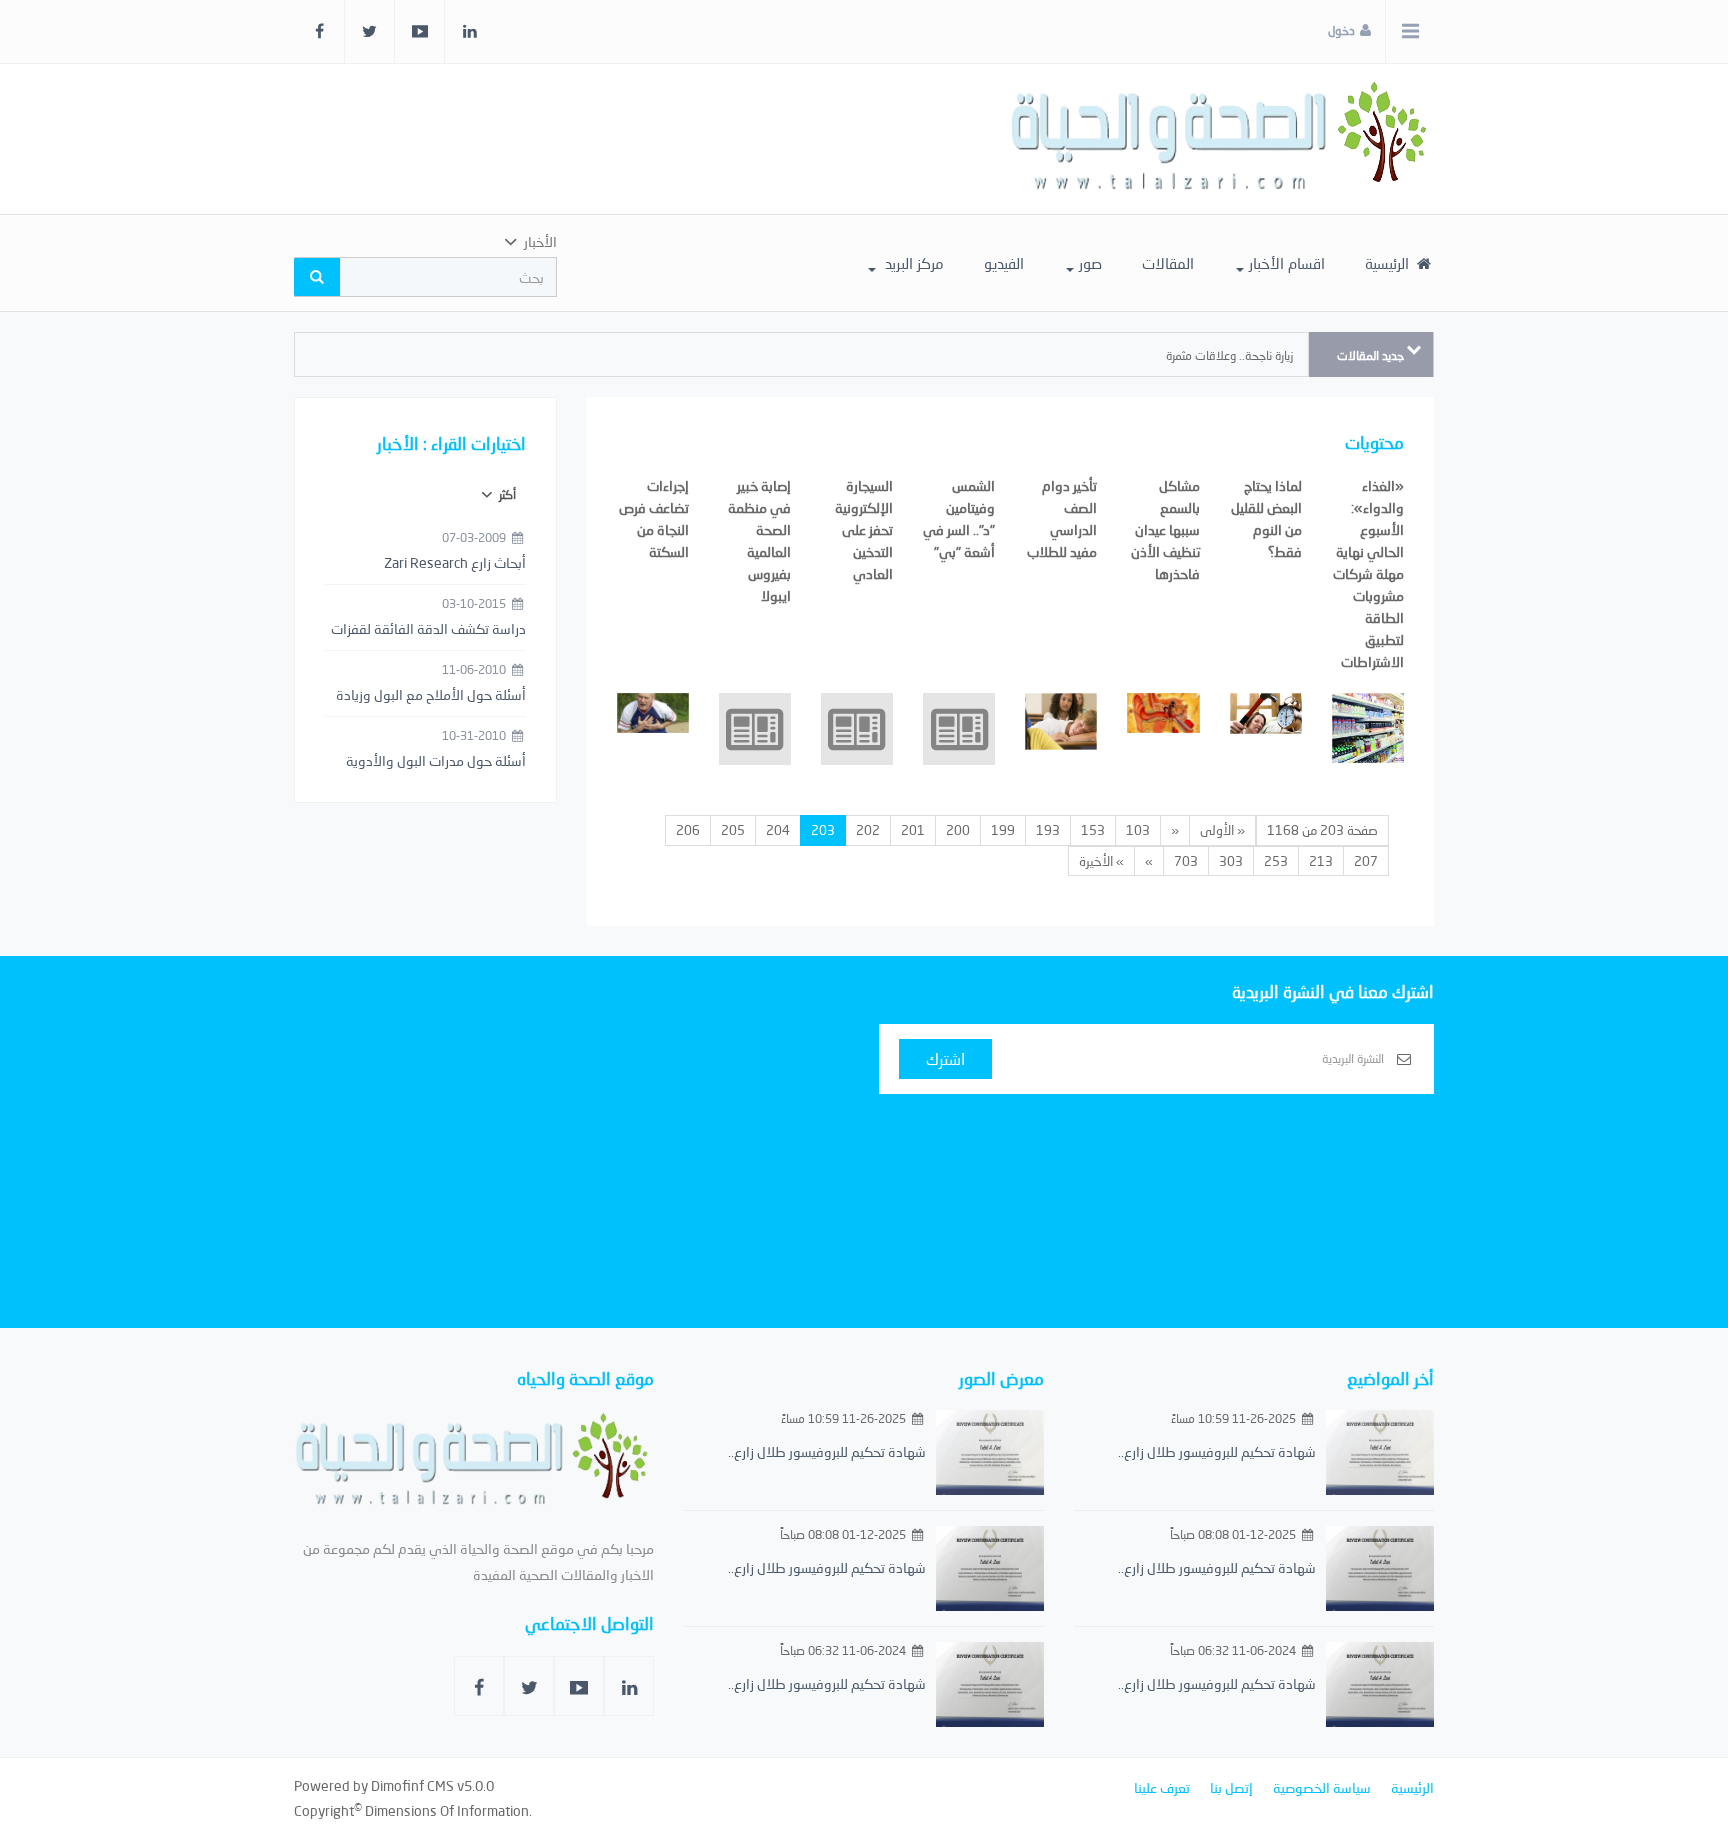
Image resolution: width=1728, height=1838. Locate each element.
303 (1231, 861)
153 (1093, 830)
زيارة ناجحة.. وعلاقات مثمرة (1229, 355)
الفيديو (1004, 263)
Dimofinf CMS (412, 1785)
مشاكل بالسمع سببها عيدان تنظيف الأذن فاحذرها (1165, 529)
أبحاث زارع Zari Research (455, 562)
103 (1138, 830)
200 (958, 830)
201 (913, 830)
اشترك (945, 1058)
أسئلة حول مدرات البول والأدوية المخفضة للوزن (436, 762)
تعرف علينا (1162, 1787)
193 (1048, 830)
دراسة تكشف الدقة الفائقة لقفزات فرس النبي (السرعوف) (428, 630)
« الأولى (1222, 830)
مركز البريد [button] (912, 263)
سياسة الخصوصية (1322, 1787)
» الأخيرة (1101, 861)
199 (1003, 830)
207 (1366, 861)
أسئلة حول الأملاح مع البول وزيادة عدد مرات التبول (431, 696)
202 (868, 830)
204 (778, 830)
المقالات (1168, 263)
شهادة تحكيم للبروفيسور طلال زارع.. (1217, 1451)
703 (1186, 861)
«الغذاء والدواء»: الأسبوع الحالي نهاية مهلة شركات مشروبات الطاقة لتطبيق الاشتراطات (1368, 573)
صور (1090, 263)
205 (733, 830)
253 (1276, 861)
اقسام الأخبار (1287, 263)
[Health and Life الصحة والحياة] (1221, 138)
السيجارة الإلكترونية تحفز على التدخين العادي (864, 529)
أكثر (506, 494)
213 (1321, 861)
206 (688, 830)
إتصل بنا (1231, 1787)
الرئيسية (1389, 263)
